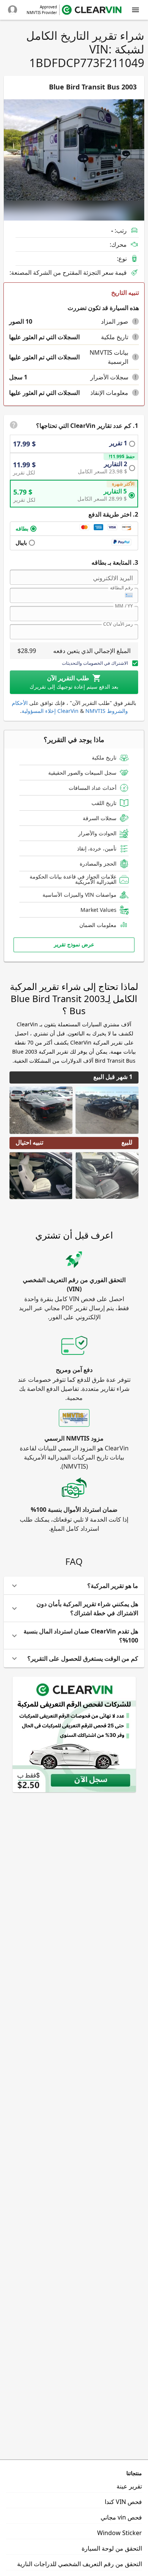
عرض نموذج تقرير (74, 944)
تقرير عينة (129, 2486)
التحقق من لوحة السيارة (112, 2548)
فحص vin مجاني (121, 2517)
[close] (135, 10)
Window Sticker (120, 2533)
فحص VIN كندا (123, 2502)
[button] (135, 321)
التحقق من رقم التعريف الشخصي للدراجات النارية (80, 2564)
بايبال (21, 543)
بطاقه (22, 529)
